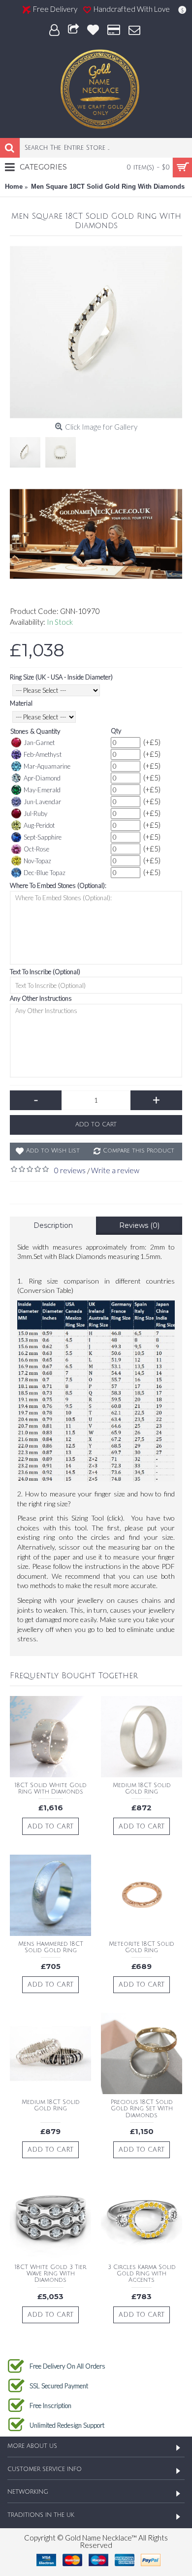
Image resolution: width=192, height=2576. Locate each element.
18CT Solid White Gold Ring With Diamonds (51, 1789)
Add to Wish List (53, 1151)
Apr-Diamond (42, 778)
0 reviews (70, 1170)
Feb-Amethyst (43, 754)
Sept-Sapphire (43, 837)
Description (53, 1225)
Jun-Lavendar (42, 802)
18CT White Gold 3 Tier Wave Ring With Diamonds (50, 2274)
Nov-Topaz (37, 861)
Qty (116, 731)
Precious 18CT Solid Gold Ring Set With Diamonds (142, 2109)
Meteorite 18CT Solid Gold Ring (142, 1947)
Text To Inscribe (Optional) (45, 972)
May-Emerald (42, 790)
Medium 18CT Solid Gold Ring (142, 1789)
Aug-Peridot (39, 825)
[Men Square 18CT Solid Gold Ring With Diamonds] (96, 332)
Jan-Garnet (39, 743)
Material (21, 703)
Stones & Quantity (35, 731)
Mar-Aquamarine (47, 766)
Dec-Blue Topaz (45, 873)
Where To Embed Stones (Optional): (58, 885)
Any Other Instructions (41, 998)
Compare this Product (139, 1151)
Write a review (115, 1170)
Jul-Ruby (35, 813)
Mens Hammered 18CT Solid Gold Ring (51, 1947)
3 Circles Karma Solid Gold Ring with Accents (142, 2274)
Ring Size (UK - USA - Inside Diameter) (61, 677)
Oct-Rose (36, 849)
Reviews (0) (139, 1225)
